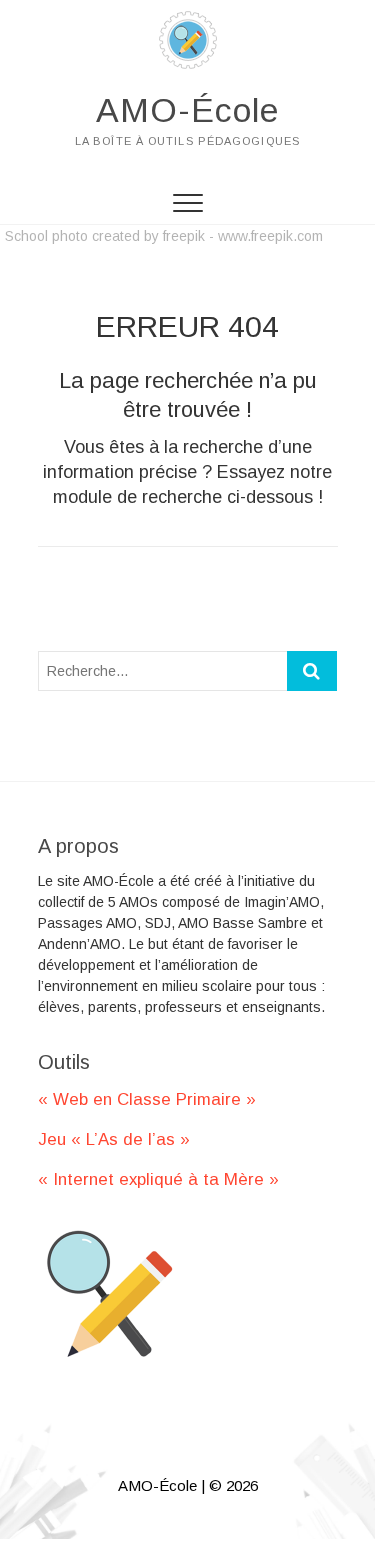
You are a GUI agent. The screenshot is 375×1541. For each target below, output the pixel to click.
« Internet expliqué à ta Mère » (158, 1179)
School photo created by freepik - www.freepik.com (164, 236)
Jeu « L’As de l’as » (114, 1139)
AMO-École (188, 110)
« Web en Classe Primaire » (147, 1099)
